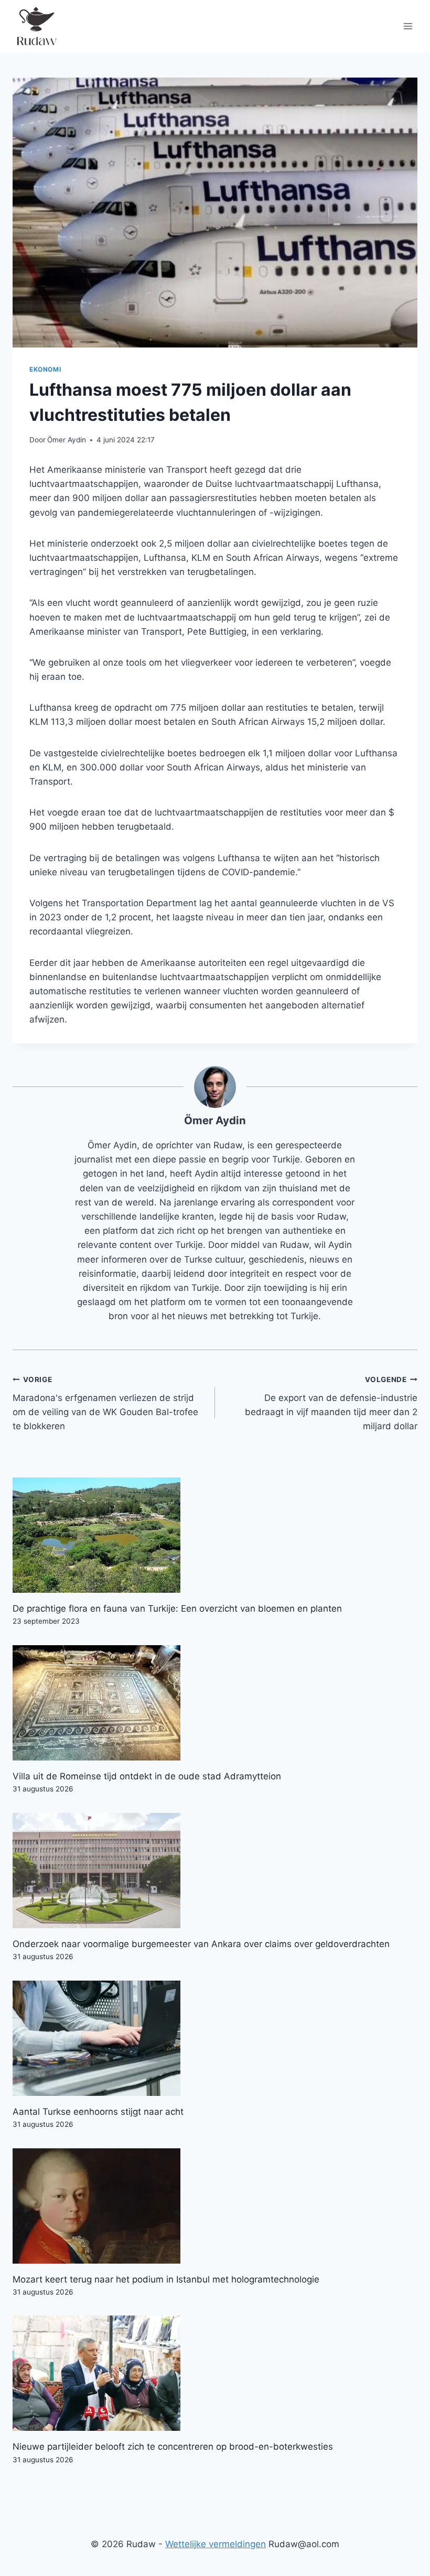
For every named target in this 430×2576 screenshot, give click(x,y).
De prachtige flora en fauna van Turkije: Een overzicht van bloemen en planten (177, 1608)
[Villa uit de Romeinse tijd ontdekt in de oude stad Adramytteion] (215, 1703)
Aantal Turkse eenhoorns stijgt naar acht (98, 2112)
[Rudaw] (36, 26)
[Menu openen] (408, 26)
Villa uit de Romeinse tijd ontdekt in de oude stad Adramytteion (147, 1776)
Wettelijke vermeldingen (216, 2544)
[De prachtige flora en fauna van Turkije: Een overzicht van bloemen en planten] (215, 1535)
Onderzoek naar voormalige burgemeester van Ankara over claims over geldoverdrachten (201, 1944)
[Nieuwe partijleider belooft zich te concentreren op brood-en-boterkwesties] (215, 2373)
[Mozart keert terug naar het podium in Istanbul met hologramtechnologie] (215, 2206)
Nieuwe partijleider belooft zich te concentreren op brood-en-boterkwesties (173, 2447)
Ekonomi (45, 369)
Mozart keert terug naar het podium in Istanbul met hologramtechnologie (166, 2279)
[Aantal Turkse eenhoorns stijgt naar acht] (215, 2038)
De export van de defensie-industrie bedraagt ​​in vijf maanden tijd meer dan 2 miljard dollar (331, 1403)
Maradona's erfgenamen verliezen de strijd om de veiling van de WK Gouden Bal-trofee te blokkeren (105, 1403)
